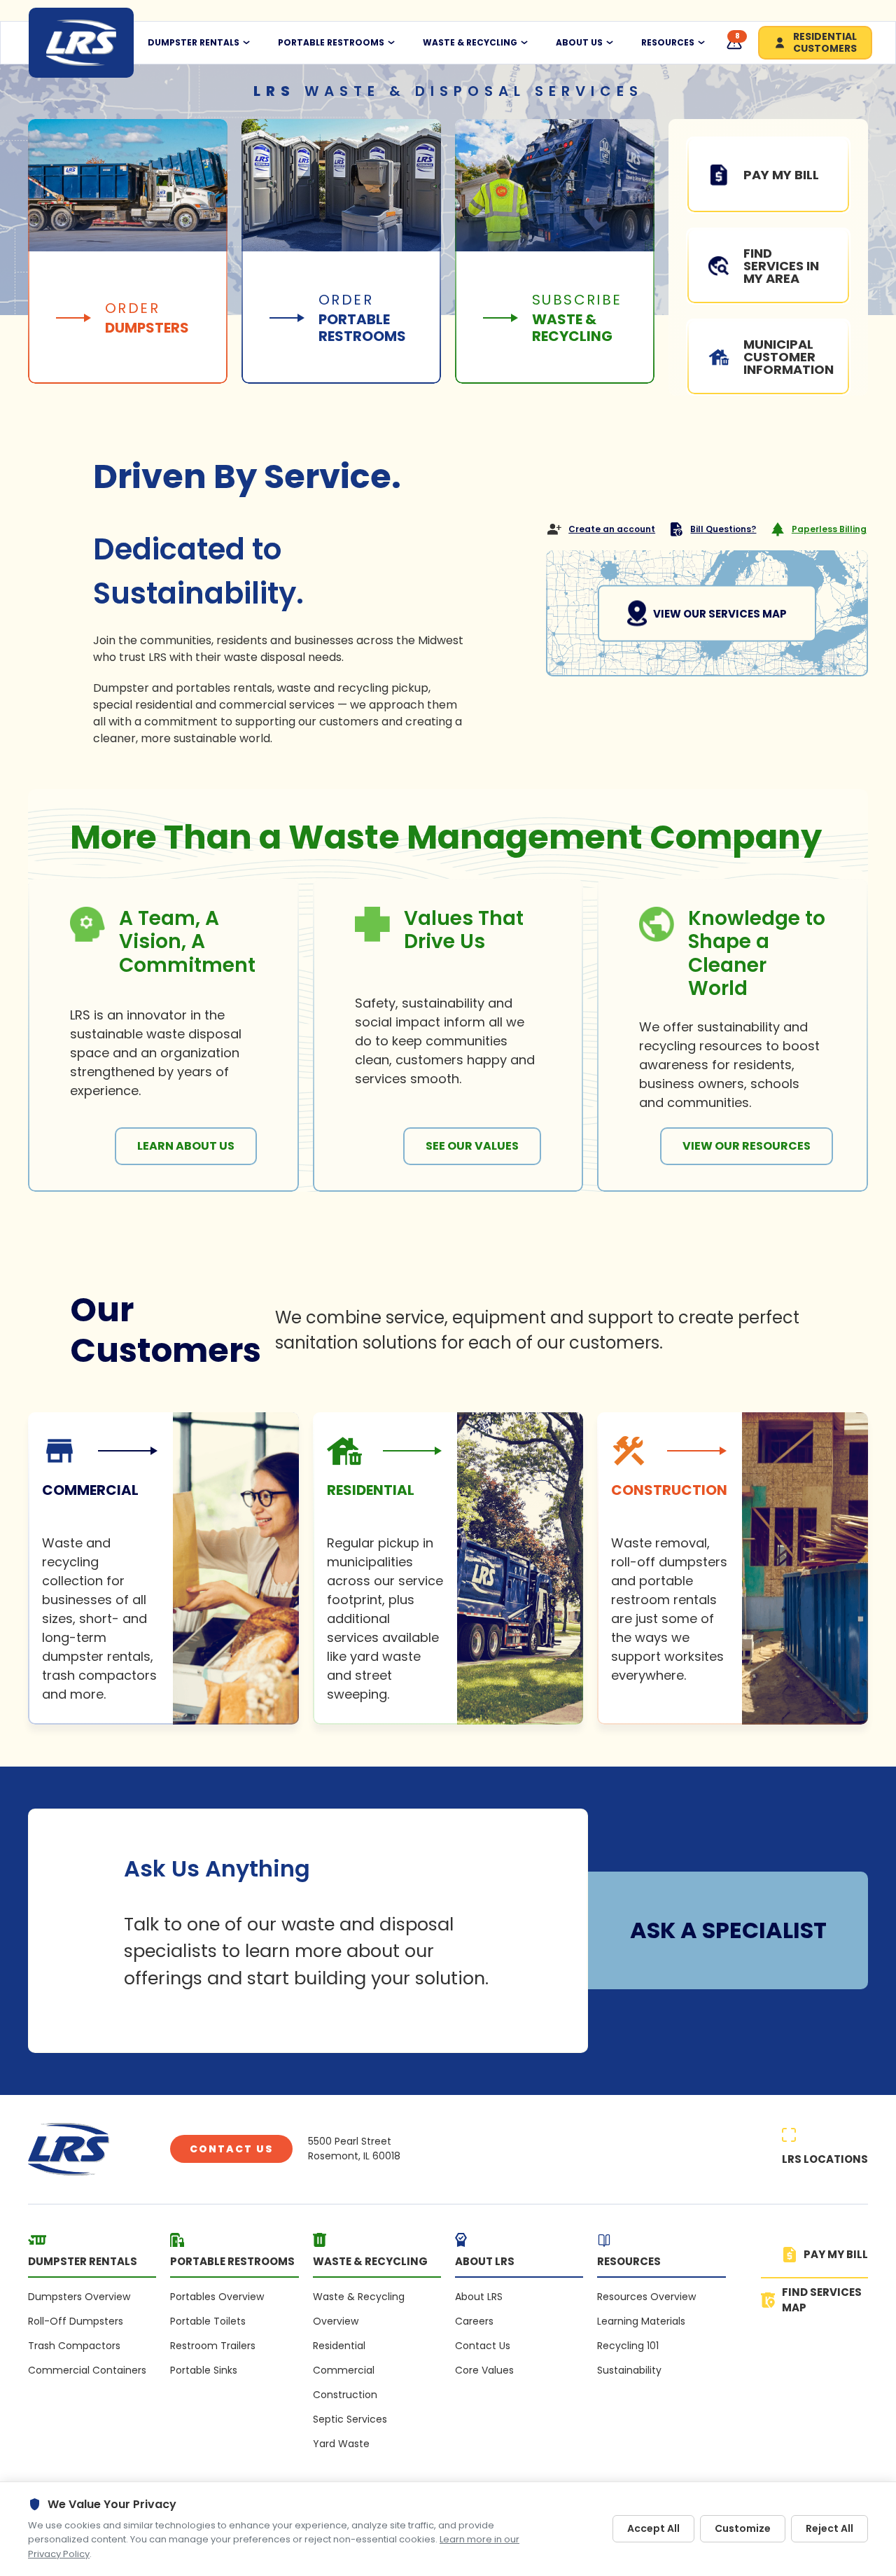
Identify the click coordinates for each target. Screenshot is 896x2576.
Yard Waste (341, 2444)
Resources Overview (646, 2297)
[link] (163, 1568)
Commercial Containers (87, 2370)
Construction (345, 2395)
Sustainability (629, 2370)
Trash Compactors (74, 2346)
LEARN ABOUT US (186, 1146)
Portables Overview (217, 2297)
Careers (474, 2321)
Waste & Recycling (470, 43)
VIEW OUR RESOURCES (747, 1146)
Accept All (653, 2528)
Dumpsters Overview (79, 2297)
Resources (668, 43)
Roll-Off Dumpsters (76, 2321)
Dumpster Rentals (194, 43)
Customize (743, 2528)
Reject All (829, 2528)
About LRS (479, 2297)
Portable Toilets (208, 2321)
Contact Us (231, 2149)
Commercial (344, 2370)
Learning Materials (641, 2321)
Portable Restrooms (331, 43)
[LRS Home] (81, 43)
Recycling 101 (628, 2346)
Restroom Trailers (213, 2346)
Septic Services (350, 2419)
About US (579, 43)
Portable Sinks (204, 2370)
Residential (339, 2346)
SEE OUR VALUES (472, 1146)
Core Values (484, 2370)
